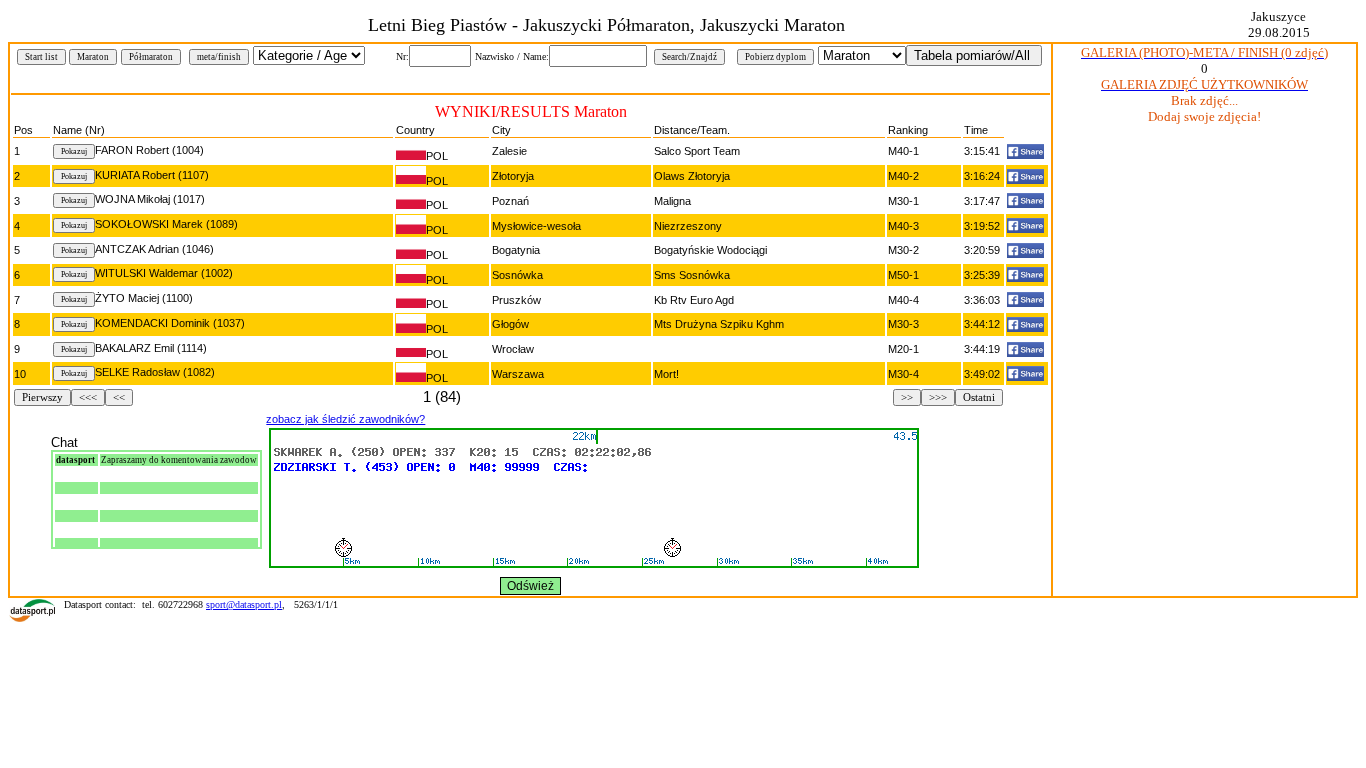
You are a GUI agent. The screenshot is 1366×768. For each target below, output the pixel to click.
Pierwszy (42, 397)
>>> (938, 397)
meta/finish (219, 57)
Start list (41, 57)
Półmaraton (151, 57)
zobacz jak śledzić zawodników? (345, 419)
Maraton (93, 57)
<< (119, 397)
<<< (88, 397)
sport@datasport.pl (244, 604)
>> (907, 397)
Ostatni (979, 397)
